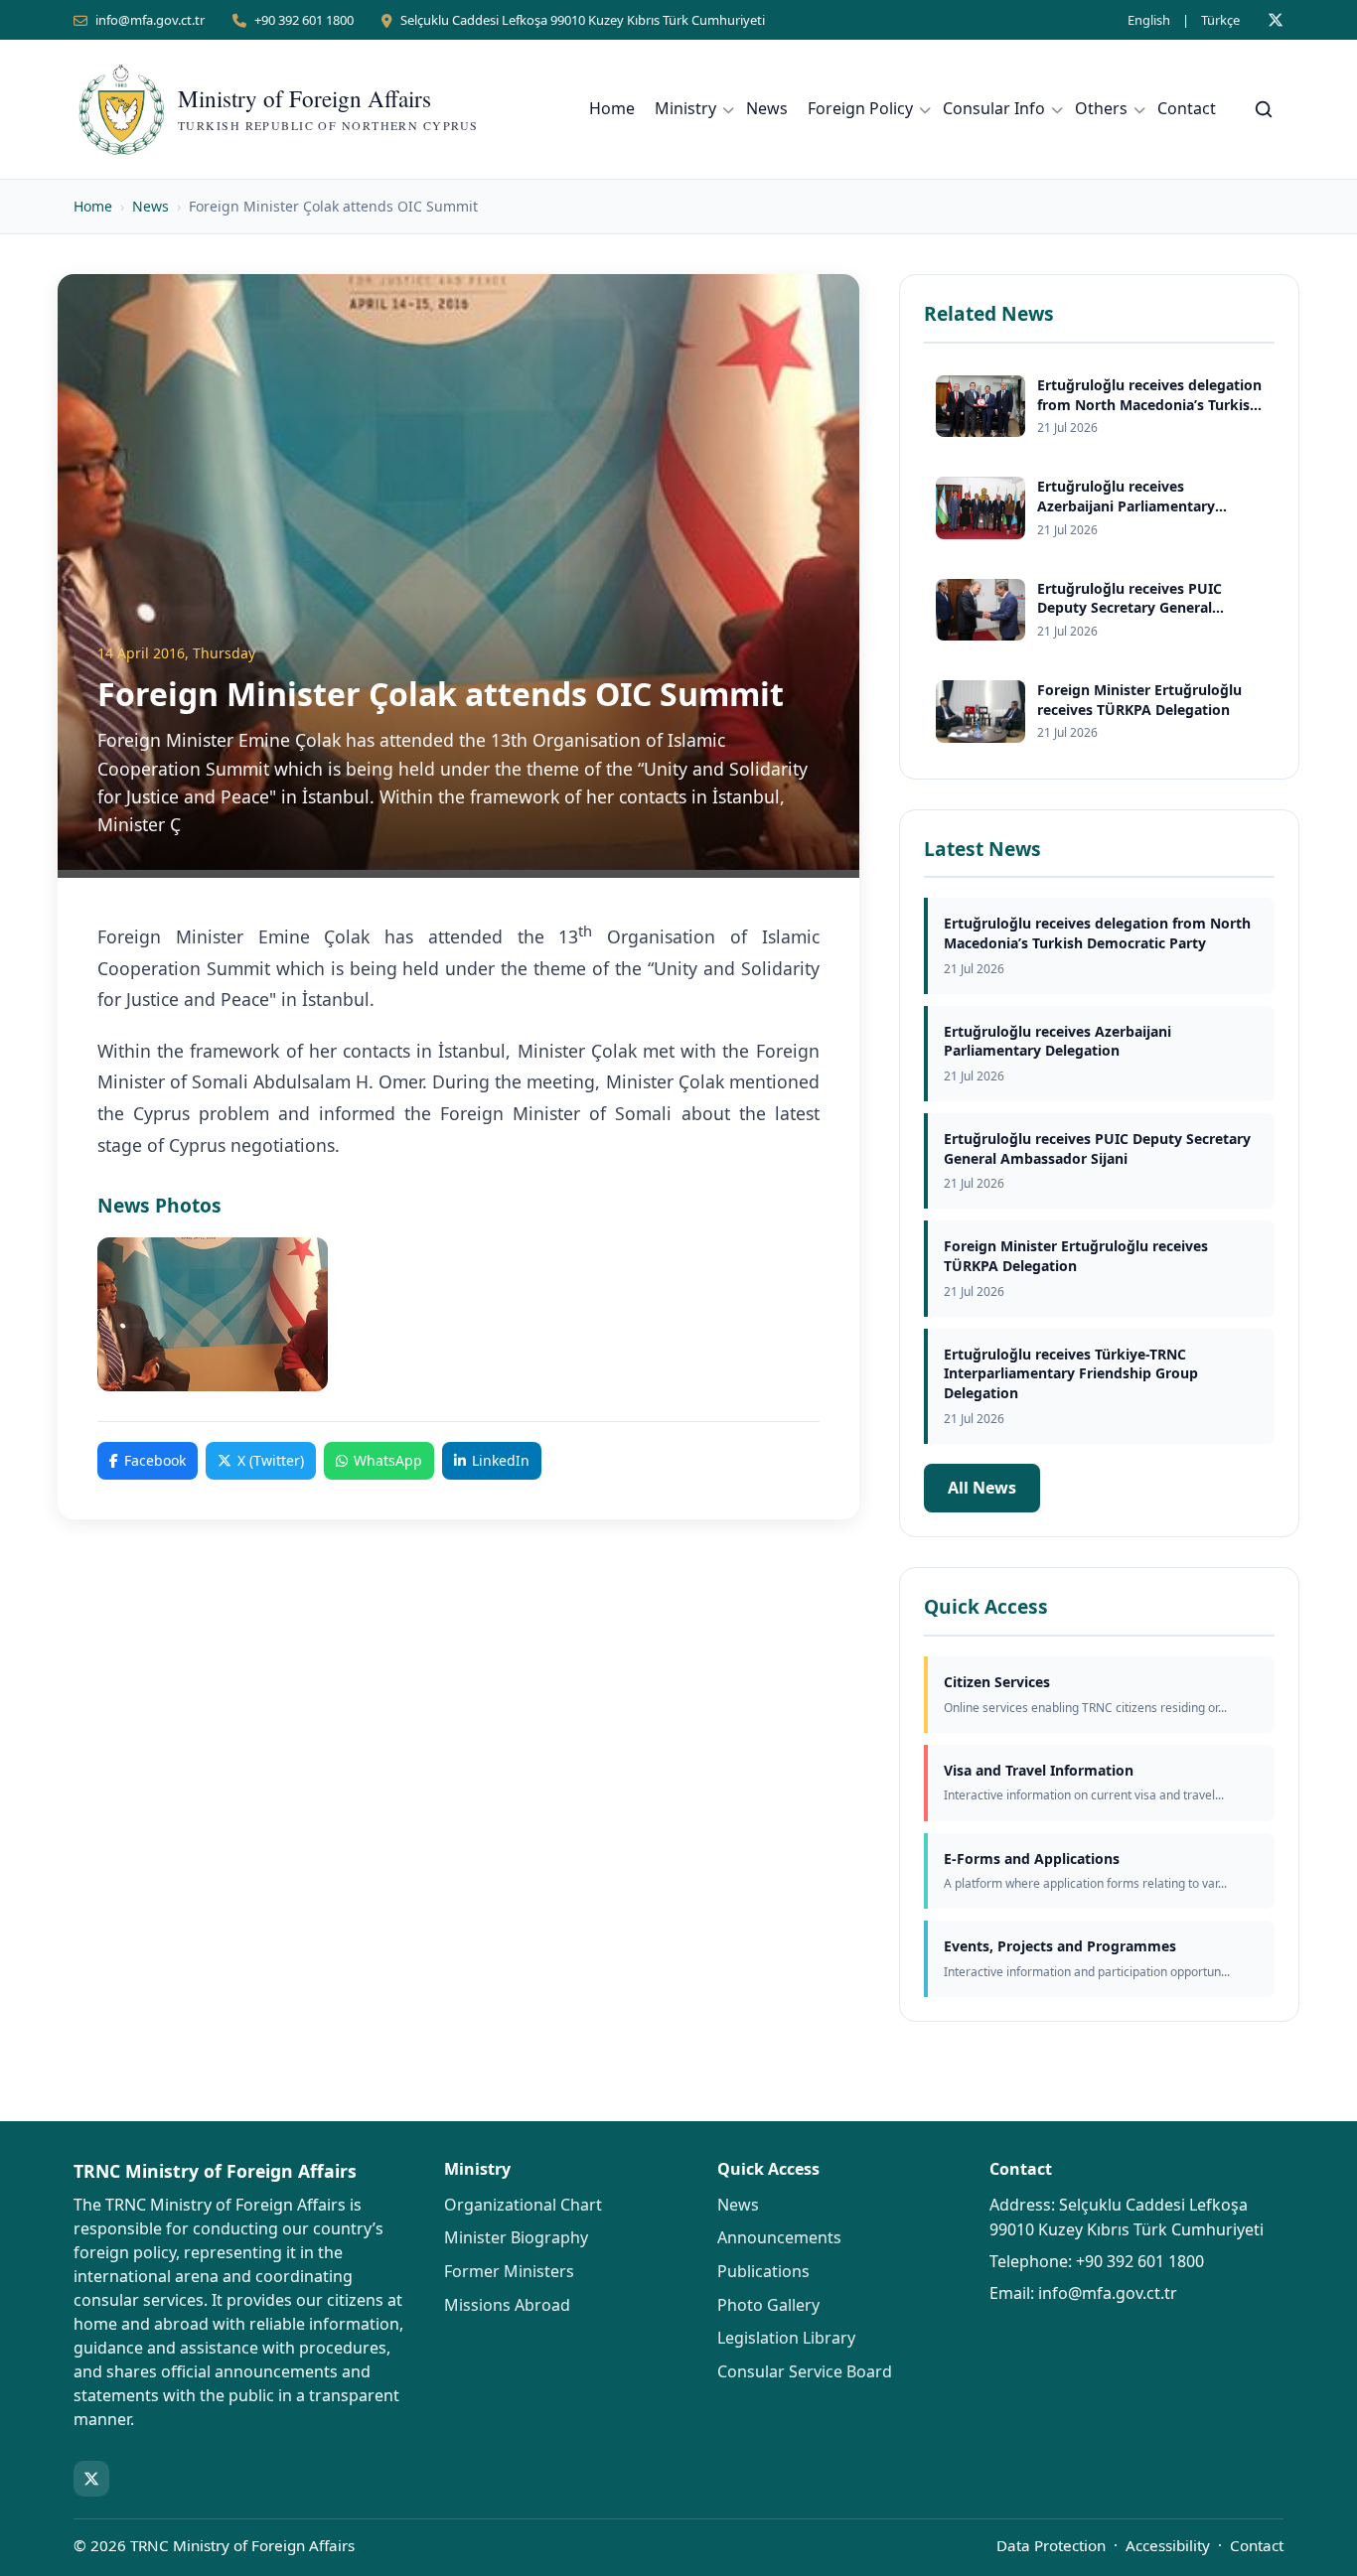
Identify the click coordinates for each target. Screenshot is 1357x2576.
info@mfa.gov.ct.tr (150, 20)
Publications (763, 2271)
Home (612, 108)
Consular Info (994, 108)
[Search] (1264, 109)
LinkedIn (501, 1460)
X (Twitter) (271, 1460)
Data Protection (1051, 2545)
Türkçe (1220, 20)
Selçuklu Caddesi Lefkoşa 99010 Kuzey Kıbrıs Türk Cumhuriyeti (583, 20)
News (767, 108)
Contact (1187, 108)
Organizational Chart (523, 2205)
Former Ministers (509, 2271)
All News (982, 1488)
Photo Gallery (768, 2305)
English (1149, 20)
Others (1101, 108)
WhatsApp (388, 1460)
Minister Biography (516, 2237)
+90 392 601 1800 (304, 20)
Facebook (155, 1460)
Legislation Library (786, 2338)
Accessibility (1168, 2545)
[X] (1276, 20)
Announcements (779, 2237)
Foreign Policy (860, 108)
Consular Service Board (805, 2371)
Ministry (685, 108)
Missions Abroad (507, 2305)
